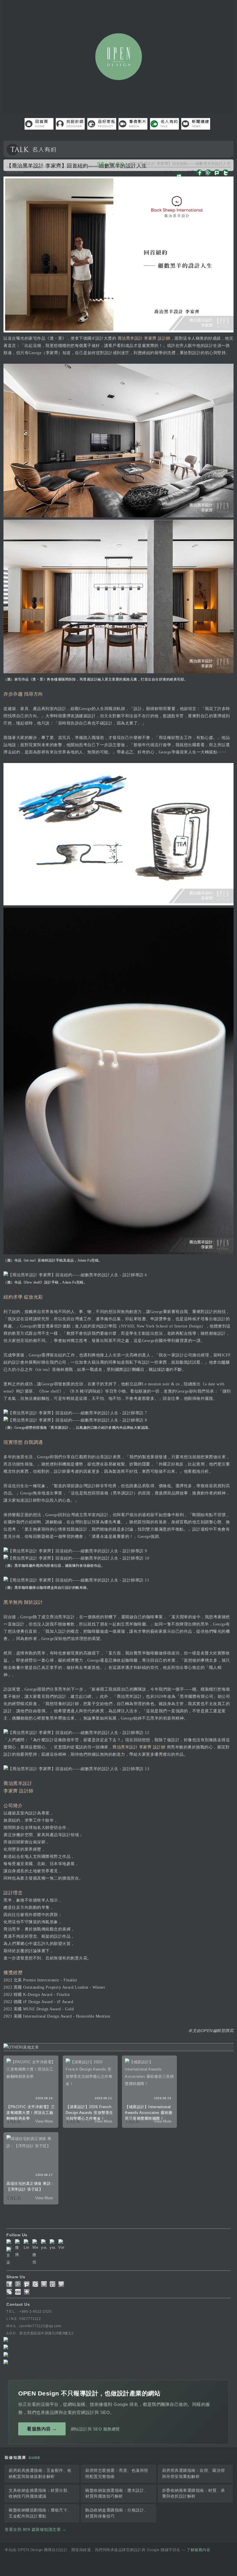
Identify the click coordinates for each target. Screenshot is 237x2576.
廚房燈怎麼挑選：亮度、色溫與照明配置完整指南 (117, 2473)
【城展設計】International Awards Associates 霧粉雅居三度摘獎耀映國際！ (149, 2113)
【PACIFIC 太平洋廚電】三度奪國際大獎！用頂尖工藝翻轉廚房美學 (30, 2113)
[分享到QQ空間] (44, 2284)
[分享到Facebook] (9, 2284)
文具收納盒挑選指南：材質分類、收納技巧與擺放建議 (40, 2493)
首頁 (101, 164)
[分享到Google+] (18, 2284)
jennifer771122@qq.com (40, 2326)
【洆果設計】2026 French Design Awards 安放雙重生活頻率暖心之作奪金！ (89, 2113)
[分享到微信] (9, 2292)
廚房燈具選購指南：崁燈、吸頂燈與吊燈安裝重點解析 (194, 2473)
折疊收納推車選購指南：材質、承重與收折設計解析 (194, 2493)
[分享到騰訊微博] (61, 2284)
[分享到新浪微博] (53, 2284)
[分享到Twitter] (35, 2284)
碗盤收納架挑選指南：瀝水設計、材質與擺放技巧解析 (117, 2493)
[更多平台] (27, 2292)
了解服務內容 (198, 2550)
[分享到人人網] (18, 2292)
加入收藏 (169, 176)
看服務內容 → (42, 2429)
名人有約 (116, 164)
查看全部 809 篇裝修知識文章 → (35, 2530)
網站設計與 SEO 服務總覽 (95, 2429)
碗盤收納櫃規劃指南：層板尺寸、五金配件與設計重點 (40, 2513)
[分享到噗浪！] (27, 2284)
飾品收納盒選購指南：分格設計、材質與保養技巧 (117, 2513)
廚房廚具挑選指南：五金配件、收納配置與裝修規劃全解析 (40, 2473)
